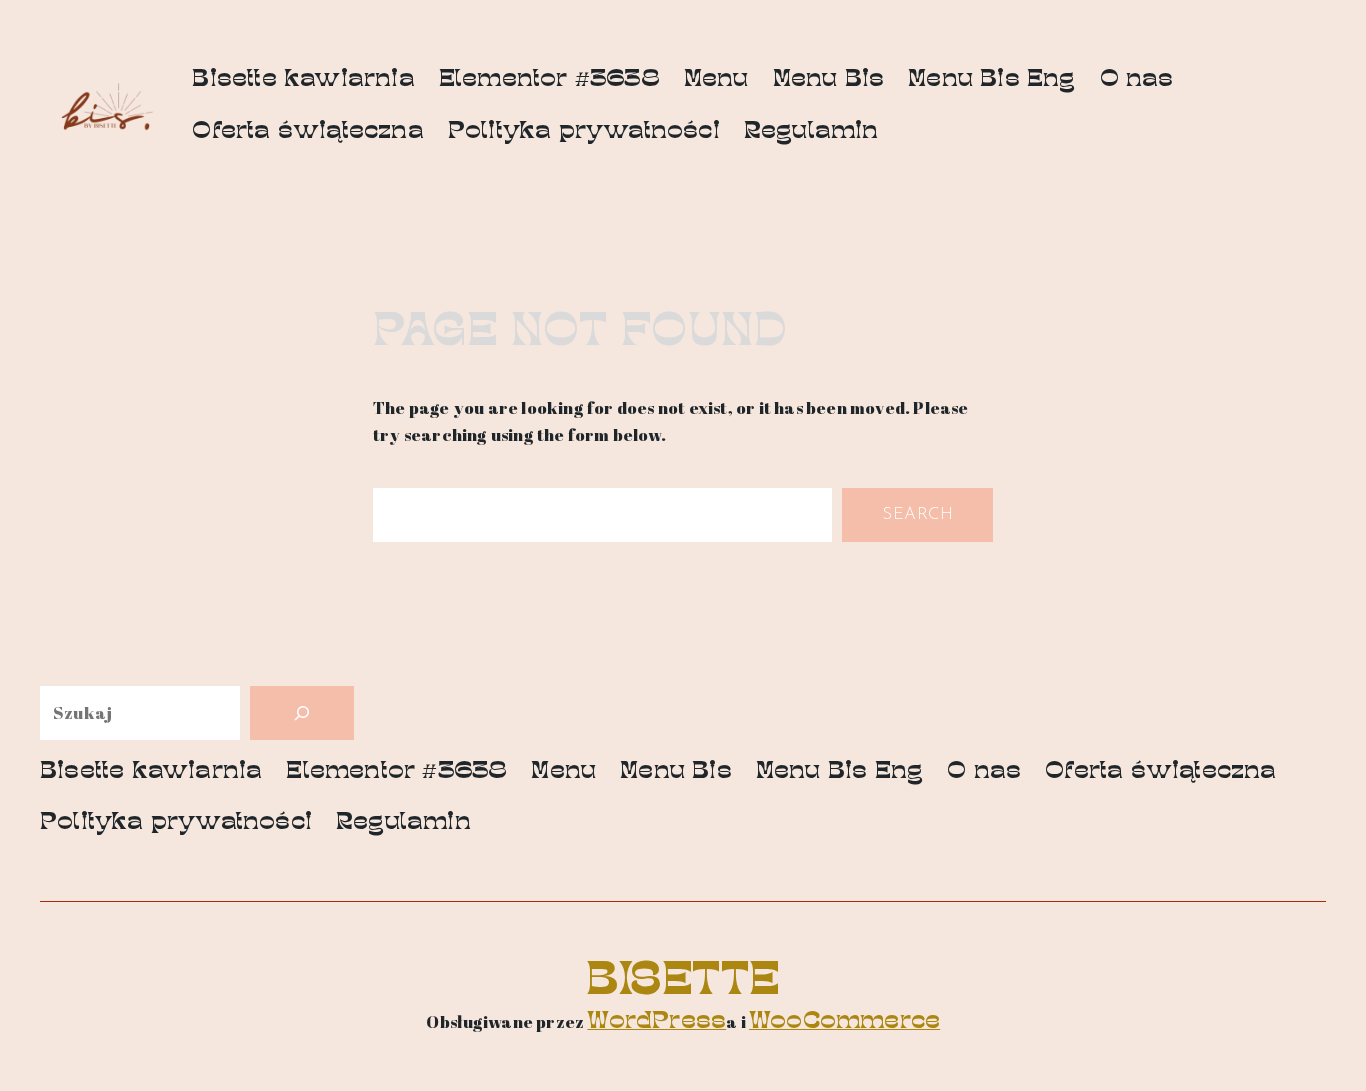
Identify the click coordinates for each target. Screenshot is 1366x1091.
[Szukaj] (302, 713)
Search (917, 514)
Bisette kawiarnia (303, 80)
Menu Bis (829, 80)
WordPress (656, 1022)
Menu (716, 80)
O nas (1137, 80)
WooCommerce (844, 1022)
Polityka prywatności (584, 132)
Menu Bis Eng (991, 80)
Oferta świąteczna (307, 132)
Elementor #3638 (549, 80)
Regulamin (811, 132)
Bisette (683, 983)
